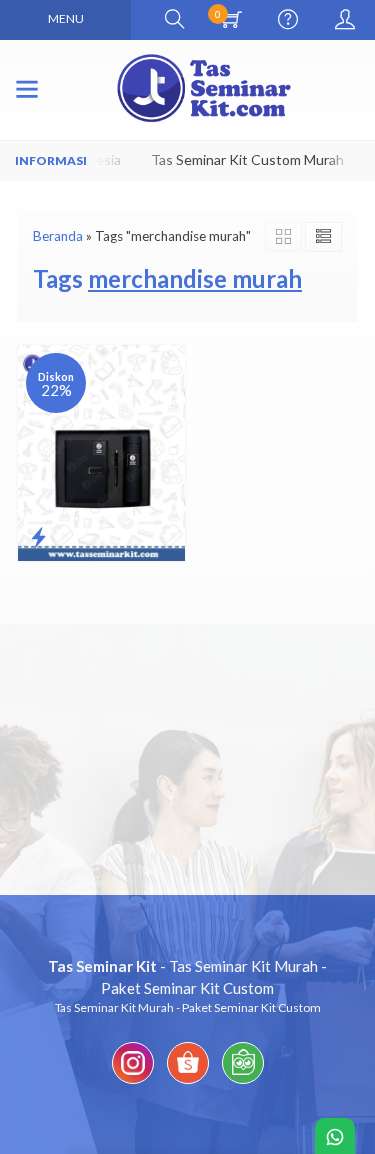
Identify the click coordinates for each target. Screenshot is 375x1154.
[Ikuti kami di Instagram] (133, 1083)
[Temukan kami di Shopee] (188, 1083)
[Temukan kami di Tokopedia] (243, 1083)
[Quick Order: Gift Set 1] (38, 537)
